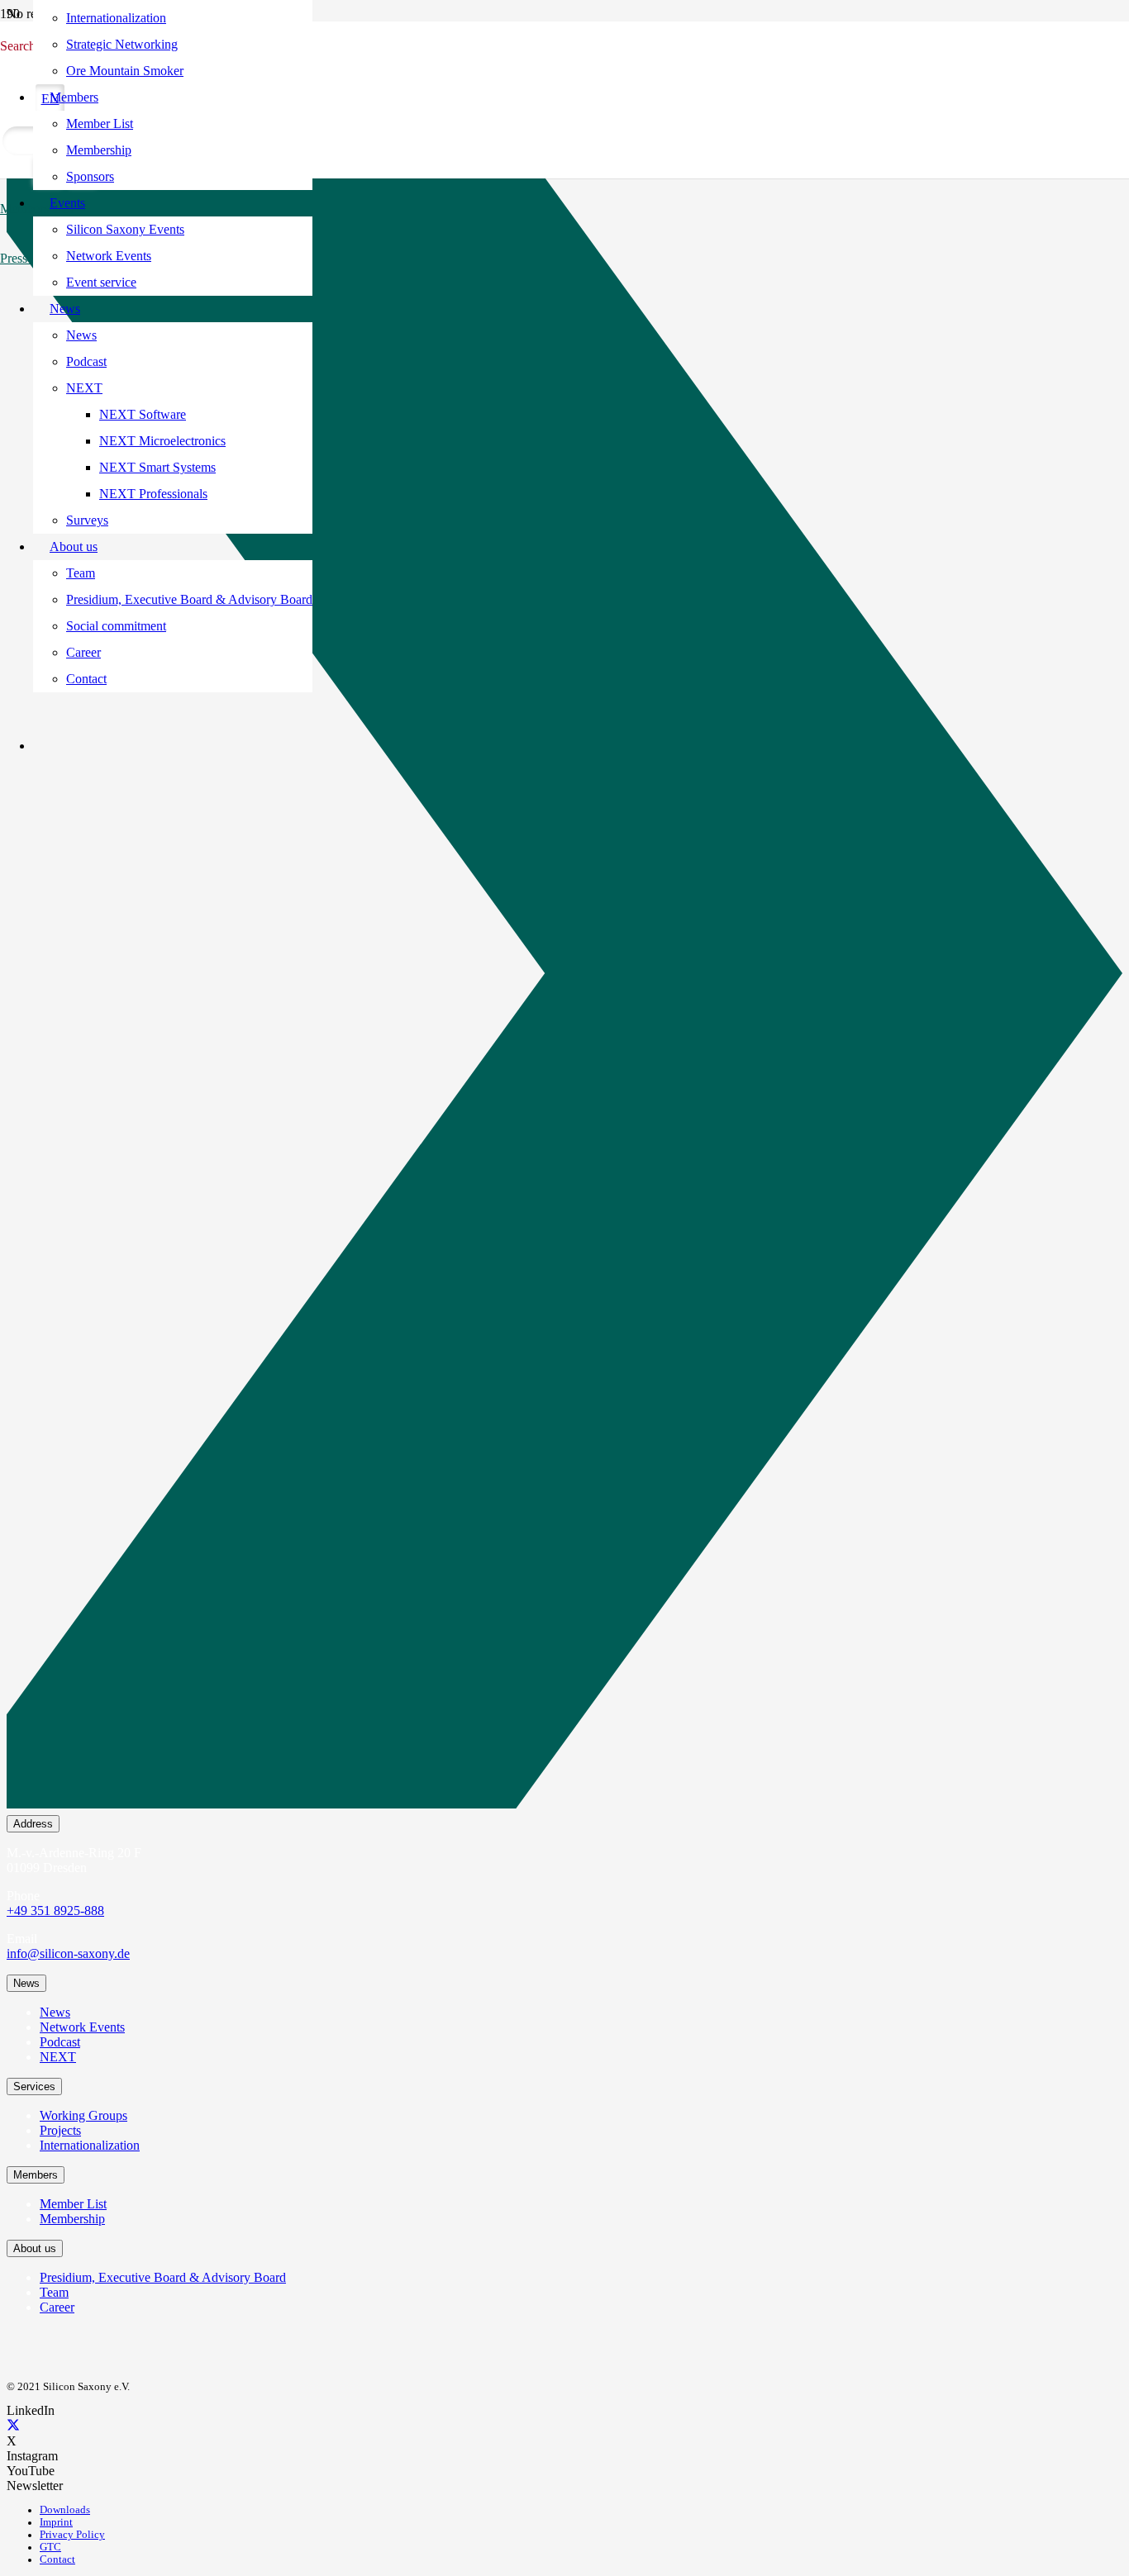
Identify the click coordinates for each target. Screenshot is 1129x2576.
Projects (60, 2130)
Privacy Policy (72, 2535)
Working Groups (83, 2115)
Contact (57, 2559)
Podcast (60, 2042)
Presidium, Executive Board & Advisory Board (163, 2277)
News (55, 2012)
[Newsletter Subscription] (564, 977)
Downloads (65, 2510)
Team (54, 2292)
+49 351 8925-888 (55, 1911)
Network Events (82, 2027)
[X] (13, 2426)
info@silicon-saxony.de (68, 1953)
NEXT (58, 2057)
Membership (72, 2219)
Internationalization (90, 2145)
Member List (73, 2204)
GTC (50, 2547)
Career (57, 2307)
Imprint (56, 2522)
